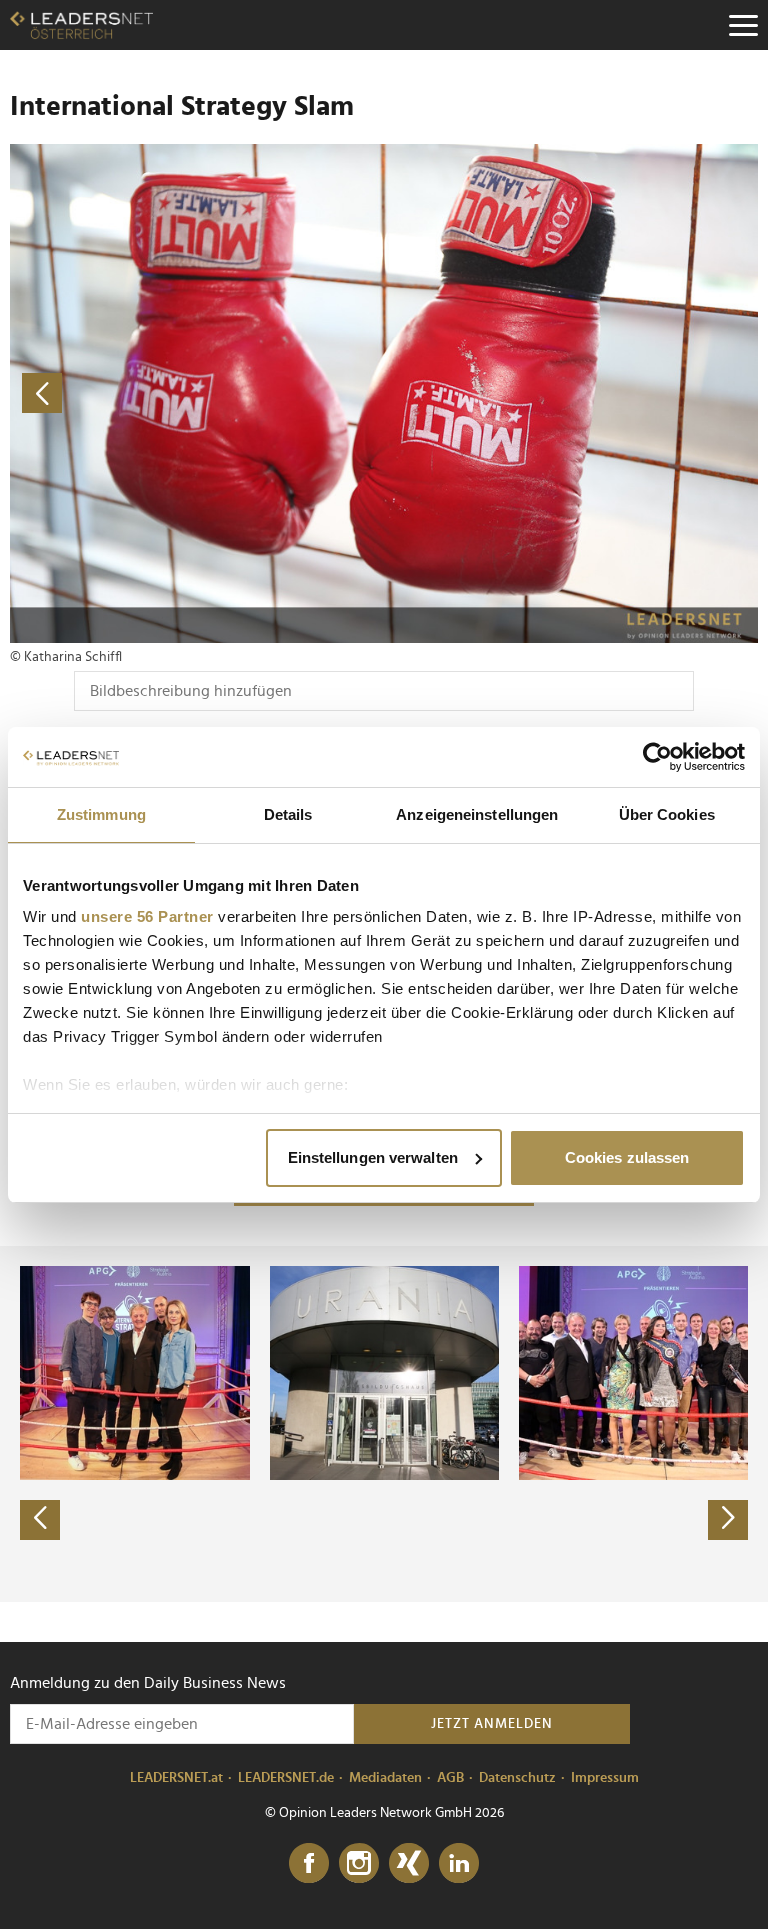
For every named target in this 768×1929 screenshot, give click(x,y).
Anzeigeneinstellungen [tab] (477, 814)
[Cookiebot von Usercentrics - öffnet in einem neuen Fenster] (657, 757)
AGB (450, 1778)
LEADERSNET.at (176, 1778)
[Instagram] (359, 1864)
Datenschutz (517, 1778)
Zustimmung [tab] (101, 814)
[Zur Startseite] (81, 25)
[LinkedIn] (459, 1864)
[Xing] (409, 1864)
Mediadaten (385, 1778)
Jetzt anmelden (492, 1724)
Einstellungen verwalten (373, 1157)
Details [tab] (288, 814)
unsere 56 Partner (147, 916)
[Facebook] (309, 1864)
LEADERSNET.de (286, 1778)
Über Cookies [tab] (667, 814)
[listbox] (384, 1424)
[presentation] (40, 1520)
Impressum (605, 1778)
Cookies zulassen (627, 1157)
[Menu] (743, 25)
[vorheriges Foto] (197, 393)
